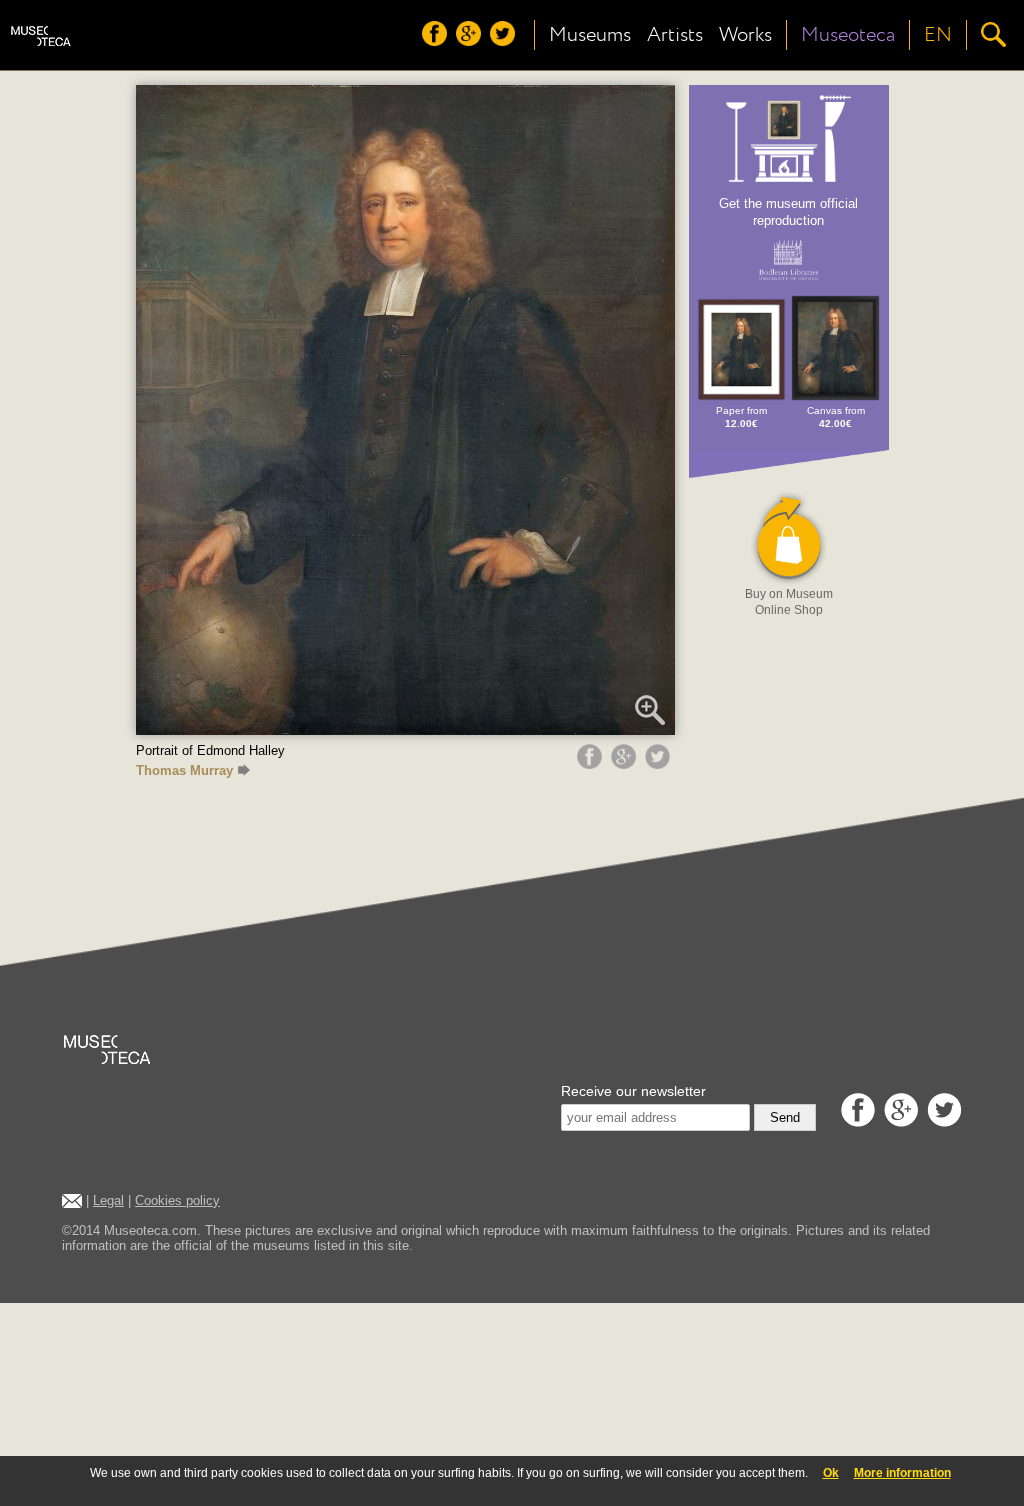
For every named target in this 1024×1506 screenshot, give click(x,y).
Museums (590, 35)
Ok (831, 1473)
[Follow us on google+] (471, 41)
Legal (108, 1200)
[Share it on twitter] (660, 764)
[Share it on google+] (626, 764)
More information (902, 1473)
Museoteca (848, 35)
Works (745, 35)
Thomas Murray (184, 770)
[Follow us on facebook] (437, 41)
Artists (675, 35)
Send (785, 1117)
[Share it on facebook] (592, 764)
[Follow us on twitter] (505, 41)
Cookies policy (177, 1200)
